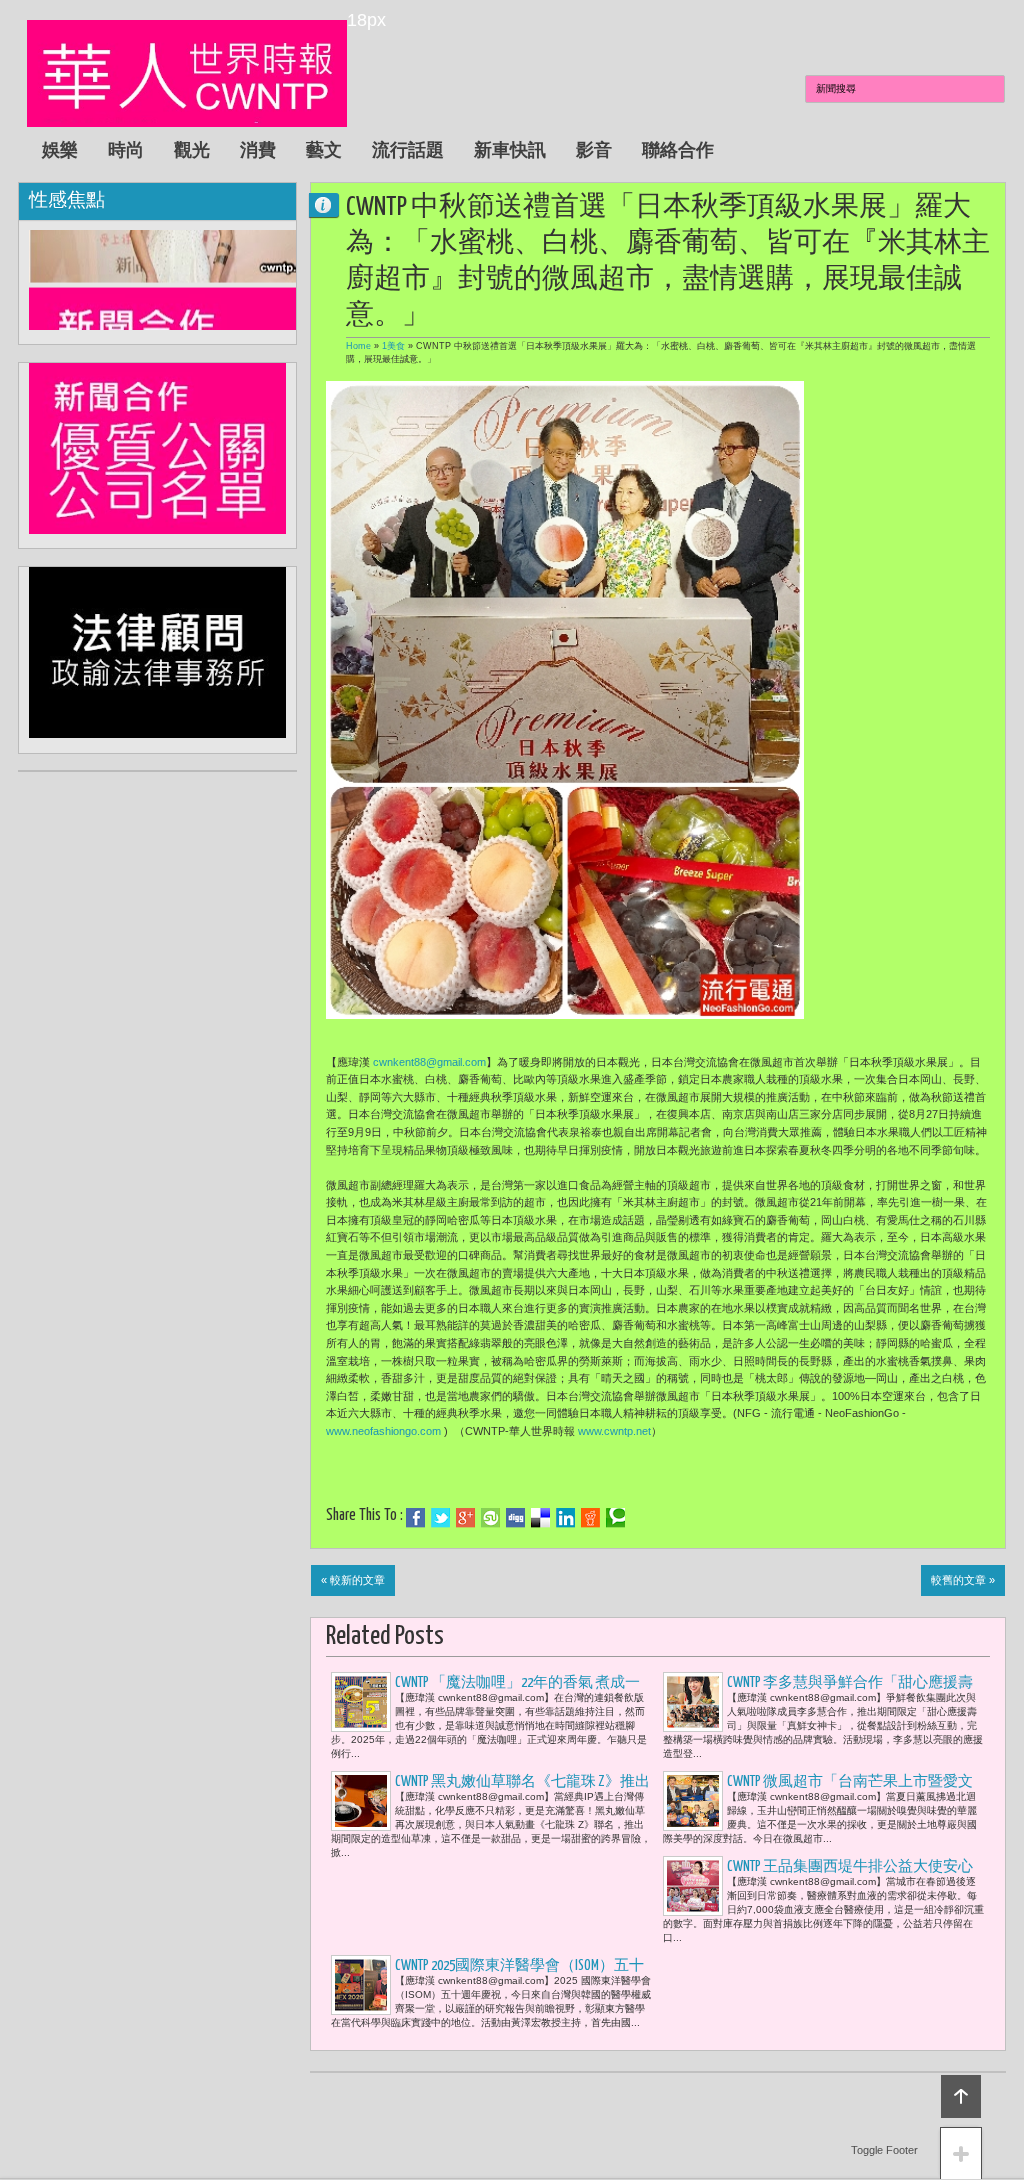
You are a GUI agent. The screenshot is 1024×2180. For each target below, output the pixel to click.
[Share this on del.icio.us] (540, 1518)
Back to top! (961, 2096)
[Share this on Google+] (465, 1518)
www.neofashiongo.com (383, 1431)
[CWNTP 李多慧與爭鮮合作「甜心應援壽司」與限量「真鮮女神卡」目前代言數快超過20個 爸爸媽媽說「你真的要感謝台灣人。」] (693, 1702)
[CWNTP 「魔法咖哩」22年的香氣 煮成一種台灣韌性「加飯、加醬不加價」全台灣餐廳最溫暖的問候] (361, 1702)
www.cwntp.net (614, 1431)
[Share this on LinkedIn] (565, 1518)
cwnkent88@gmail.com (429, 1062)
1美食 (393, 346)
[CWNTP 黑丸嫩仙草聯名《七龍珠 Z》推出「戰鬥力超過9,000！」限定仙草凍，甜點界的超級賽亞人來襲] (361, 1801)
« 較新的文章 (353, 1580)
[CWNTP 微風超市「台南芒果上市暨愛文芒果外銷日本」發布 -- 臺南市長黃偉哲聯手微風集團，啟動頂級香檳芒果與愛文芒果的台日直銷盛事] (693, 1801)
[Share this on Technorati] (615, 1518)
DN (332, 204)
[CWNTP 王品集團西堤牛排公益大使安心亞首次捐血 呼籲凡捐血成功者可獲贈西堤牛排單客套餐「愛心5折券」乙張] (693, 1886)
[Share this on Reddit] (590, 1518)
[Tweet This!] (440, 1518)
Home (358, 346)
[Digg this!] (515, 1518)
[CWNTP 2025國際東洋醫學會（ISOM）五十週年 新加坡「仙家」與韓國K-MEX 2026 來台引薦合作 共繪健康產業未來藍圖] (361, 1985)
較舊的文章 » (963, 1580)
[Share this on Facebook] (415, 1518)
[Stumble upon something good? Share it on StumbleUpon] (490, 1518)
